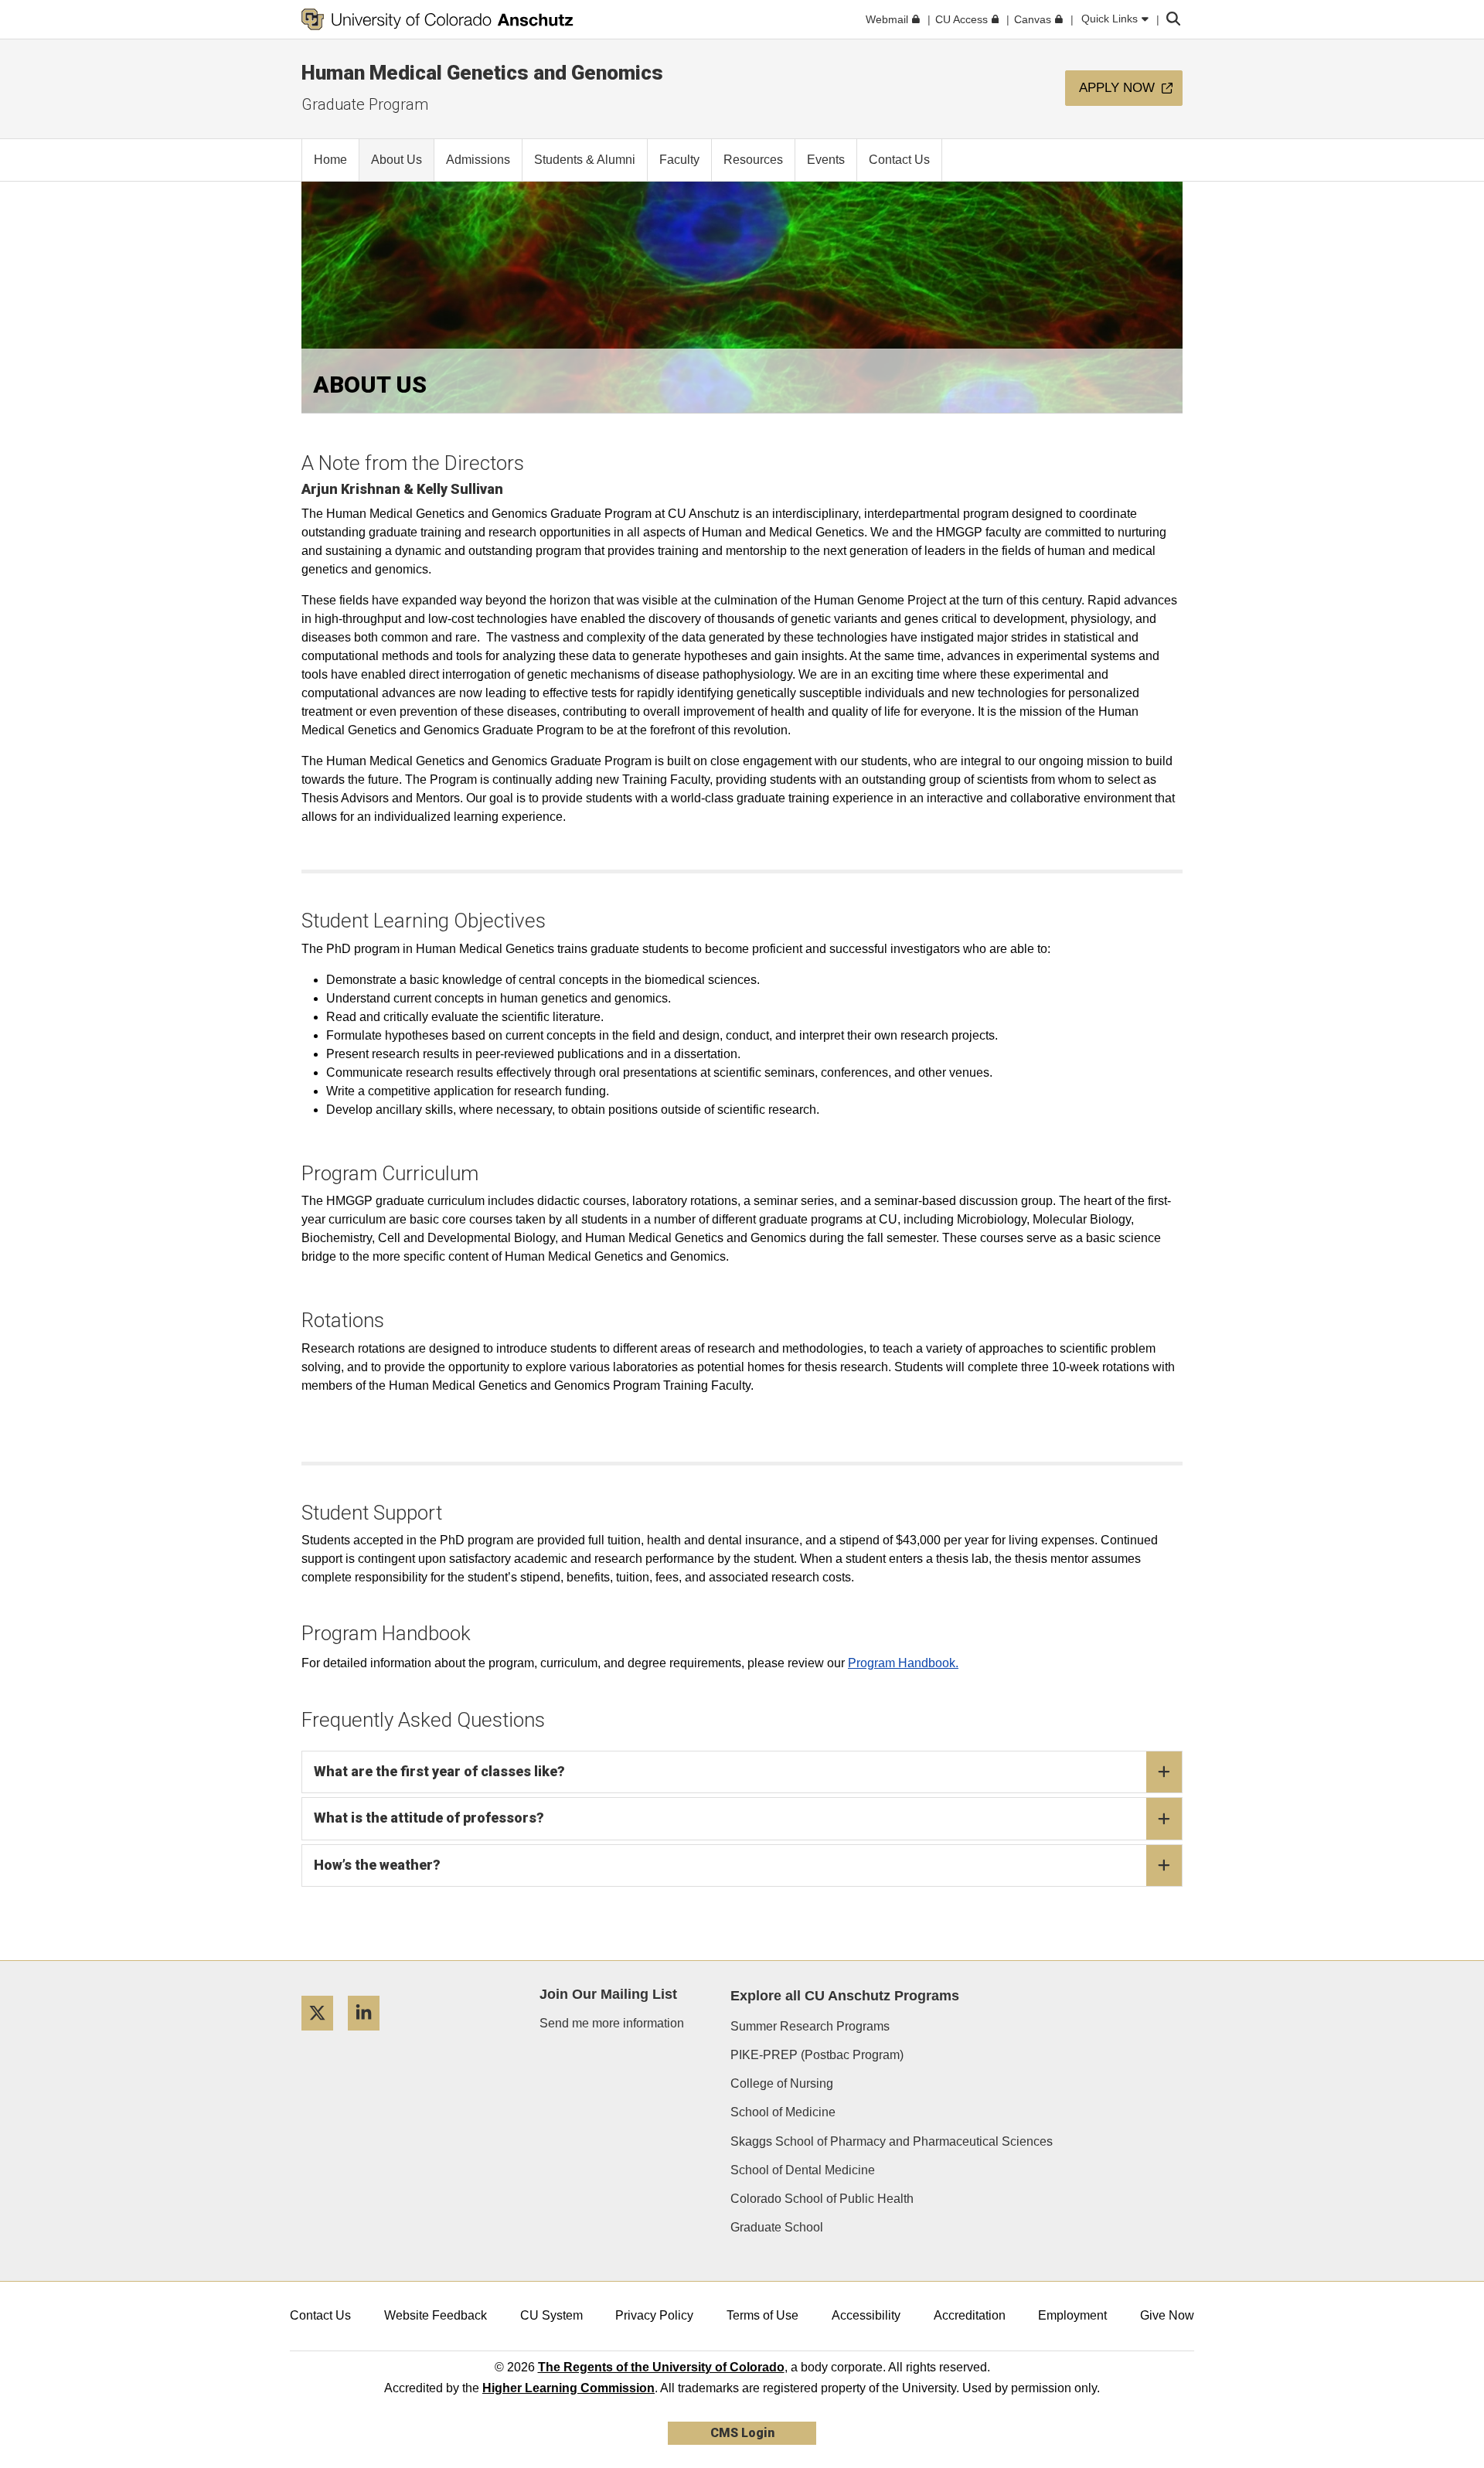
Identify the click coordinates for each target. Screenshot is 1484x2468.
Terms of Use (762, 2315)
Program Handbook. (903, 1663)
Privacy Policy (654, 2315)
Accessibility (866, 2315)
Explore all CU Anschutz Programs (845, 1996)
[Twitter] (323, 2036)
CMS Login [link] (742, 2433)
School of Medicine (783, 2112)
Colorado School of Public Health (822, 2199)
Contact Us (320, 2315)
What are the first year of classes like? (439, 1771)
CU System (551, 2315)
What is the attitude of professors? (429, 1818)
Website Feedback (436, 2315)
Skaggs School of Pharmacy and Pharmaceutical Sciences (892, 2141)
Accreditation (970, 2315)
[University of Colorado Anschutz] (437, 19)
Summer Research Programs (810, 2026)
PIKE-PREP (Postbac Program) (817, 2055)
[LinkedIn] (369, 2036)
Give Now (1167, 2315)
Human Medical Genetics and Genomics (482, 73)
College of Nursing (782, 2083)
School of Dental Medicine (803, 2170)
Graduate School (777, 2227)
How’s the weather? (377, 1865)
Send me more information (612, 2023)
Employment (1072, 2315)
